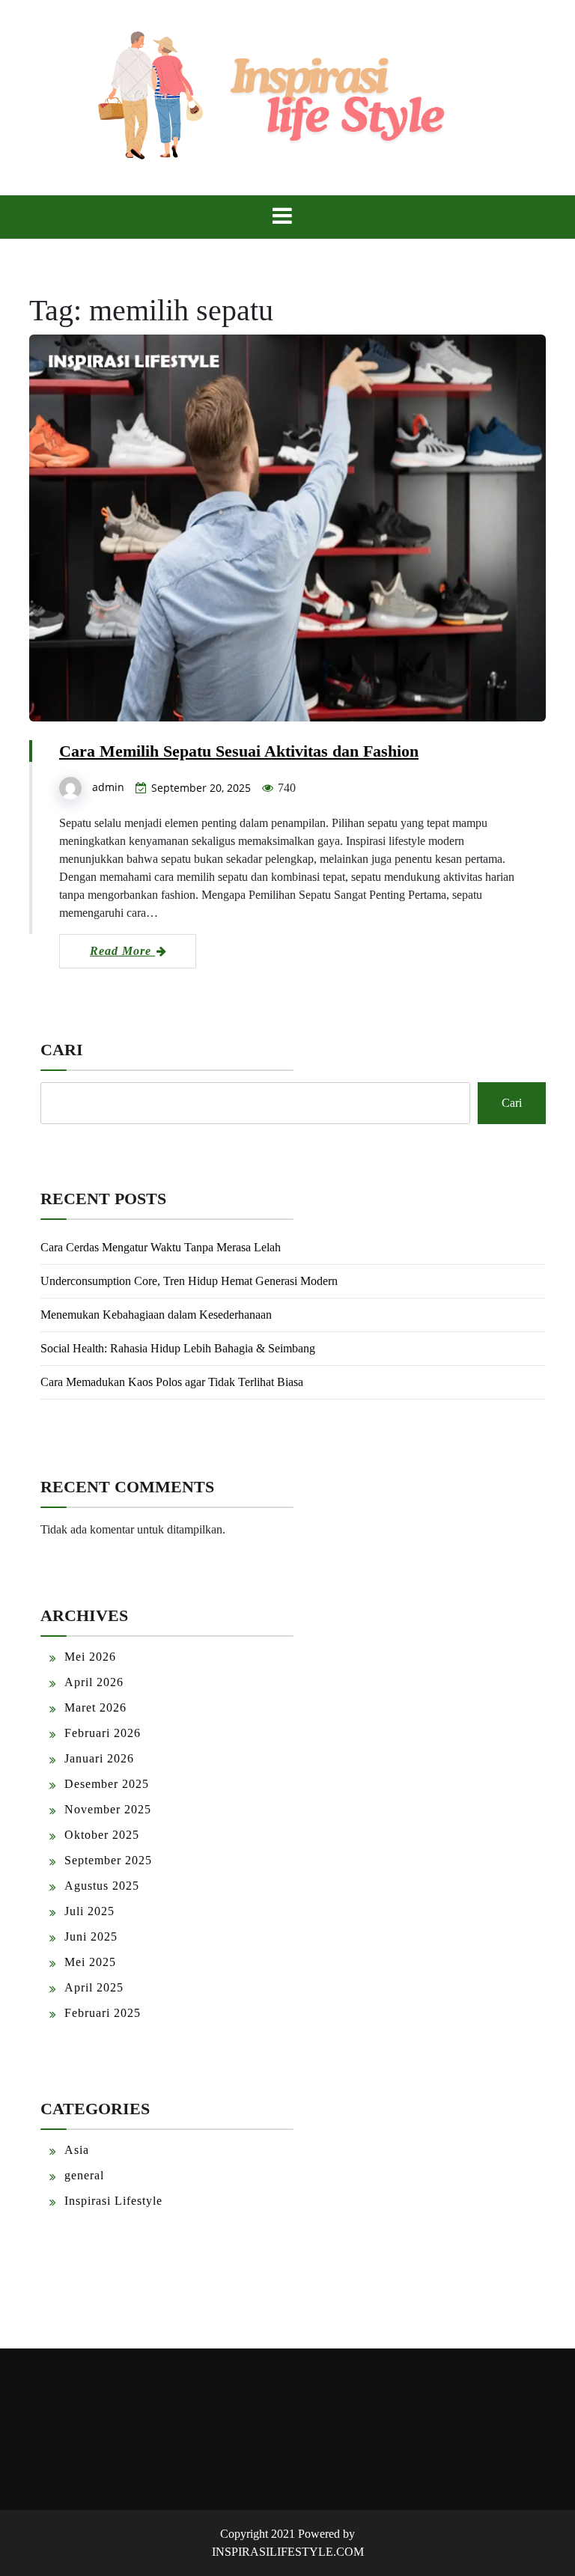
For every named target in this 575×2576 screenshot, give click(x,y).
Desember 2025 (107, 1784)
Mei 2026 (90, 1657)
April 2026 (94, 1682)
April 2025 (94, 1987)
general (84, 2175)
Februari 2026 (103, 1733)
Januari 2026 (99, 1758)
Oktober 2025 (102, 1835)
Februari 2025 (103, 2013)
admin (108, 787)
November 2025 (108, 1809)
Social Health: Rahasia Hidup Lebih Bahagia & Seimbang (178, 1348)
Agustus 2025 (102, 1886)
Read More (122, 951)
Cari (62, 1050)
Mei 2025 (90, 1962)
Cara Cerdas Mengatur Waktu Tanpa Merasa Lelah (161, 1247)
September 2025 (108, 1860)
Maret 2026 (95, 1707)
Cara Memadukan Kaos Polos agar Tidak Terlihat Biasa (172, 1382)
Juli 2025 (89, 1911)
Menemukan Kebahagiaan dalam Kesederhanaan (156, 1315)
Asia (77, 2150)
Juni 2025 (91, 1936)
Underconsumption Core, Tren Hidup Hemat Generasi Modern (189, 1281)
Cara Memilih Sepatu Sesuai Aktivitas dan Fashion (239, 751)
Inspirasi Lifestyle (113, 2201)
